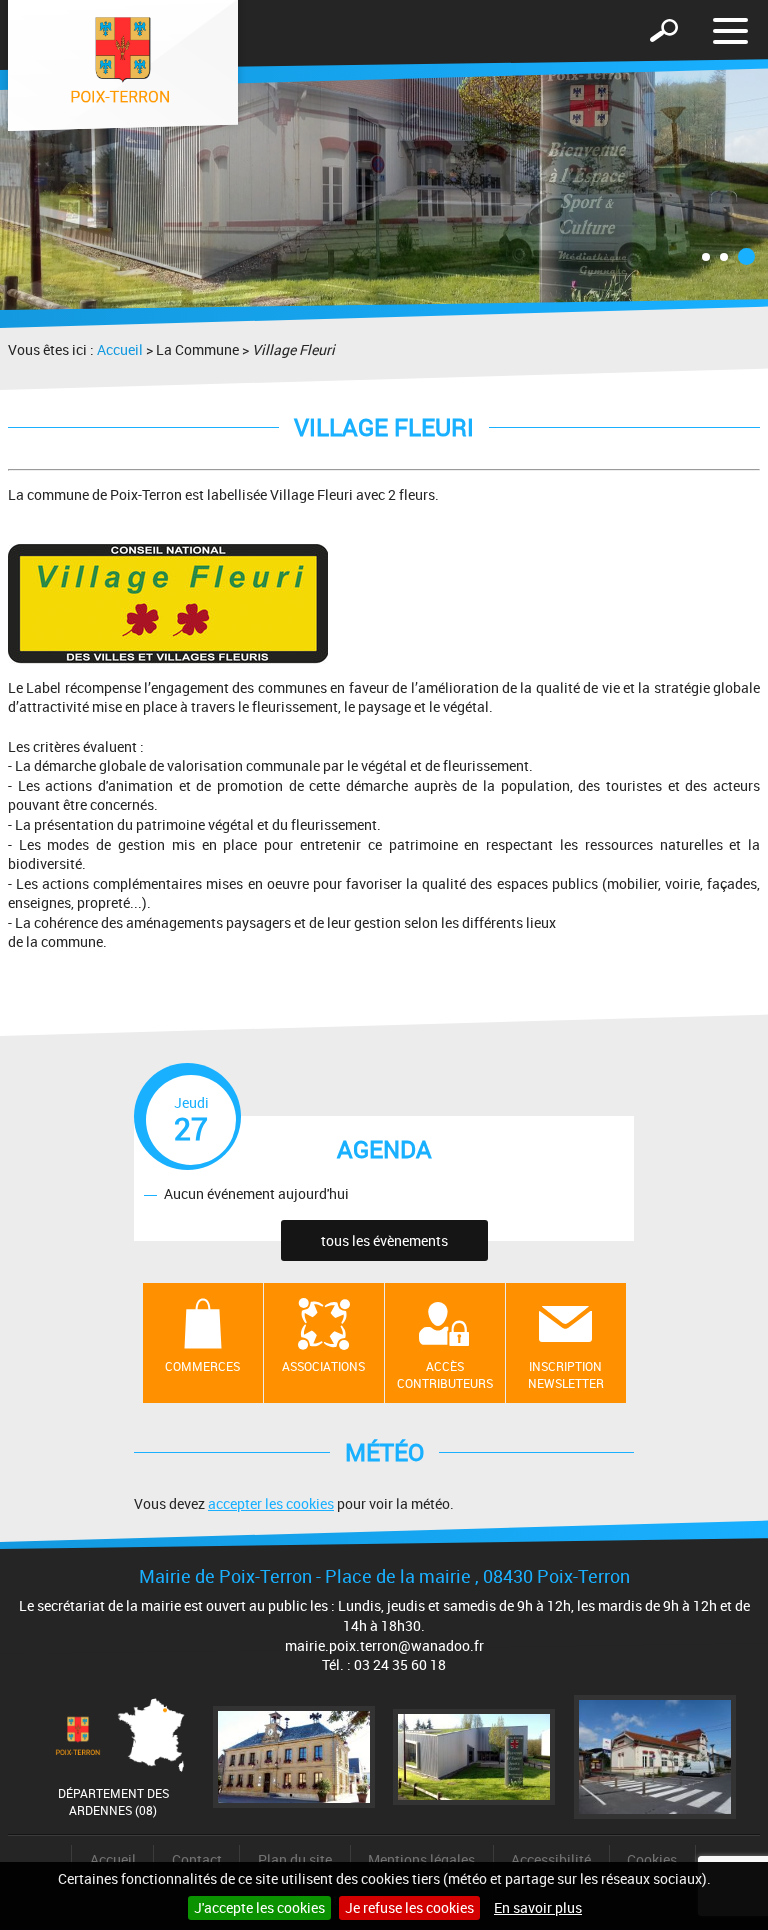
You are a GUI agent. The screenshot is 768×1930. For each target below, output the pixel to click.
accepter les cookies (271, 1503)
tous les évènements (384, 1240)
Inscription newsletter (566, 1374)
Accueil (120, 349)
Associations (323, 1366)
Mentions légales (421, 1859)
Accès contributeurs (445, 1374)
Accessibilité (551, 1859)
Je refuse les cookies (409, 1907)
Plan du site (295, 1859)
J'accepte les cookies (259, 1907)
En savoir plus (538, 1907)
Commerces (202, 1366)
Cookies (652, 1859)
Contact (197, 1859)
